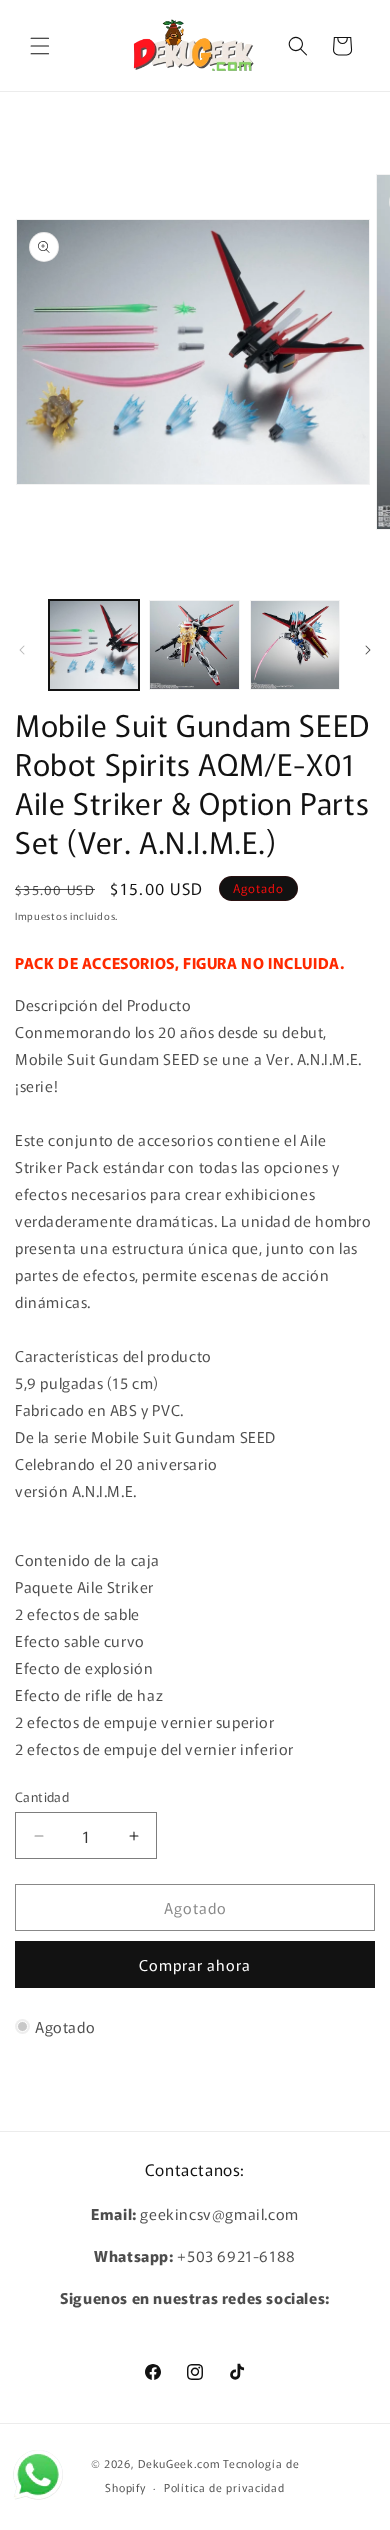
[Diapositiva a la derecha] (368, 650)
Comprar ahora (195, 1964)
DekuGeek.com (179, 2463)
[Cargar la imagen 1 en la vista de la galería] (94, 645)
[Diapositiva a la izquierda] (22, 650)
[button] (40, 46)
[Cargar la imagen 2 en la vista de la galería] (194, 645)
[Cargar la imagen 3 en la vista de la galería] (295, 645)
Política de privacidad (224, 2487)
